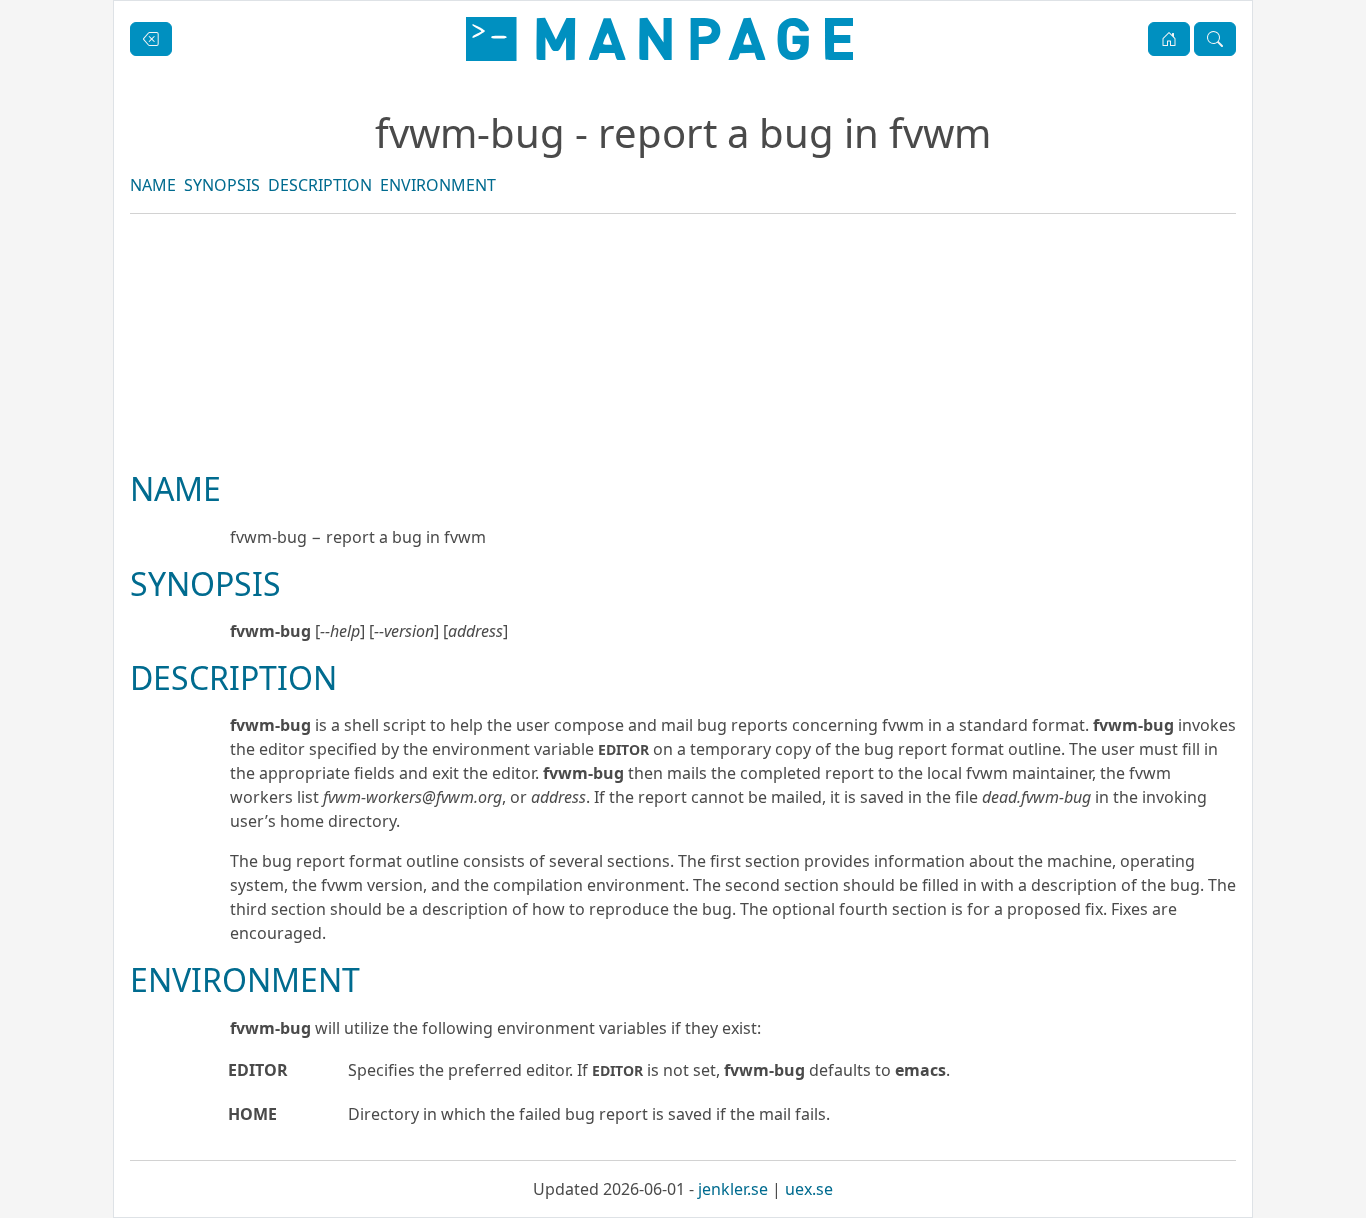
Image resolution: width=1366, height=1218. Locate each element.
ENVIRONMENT (438, 185)
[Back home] (659, 39)
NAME (153, 185)
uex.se (809, 1189)
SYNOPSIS (222, 185)
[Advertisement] (683, 410)
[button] (1169, 39)
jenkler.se (733, 1189)
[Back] (151, 39)
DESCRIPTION (320, 185)
